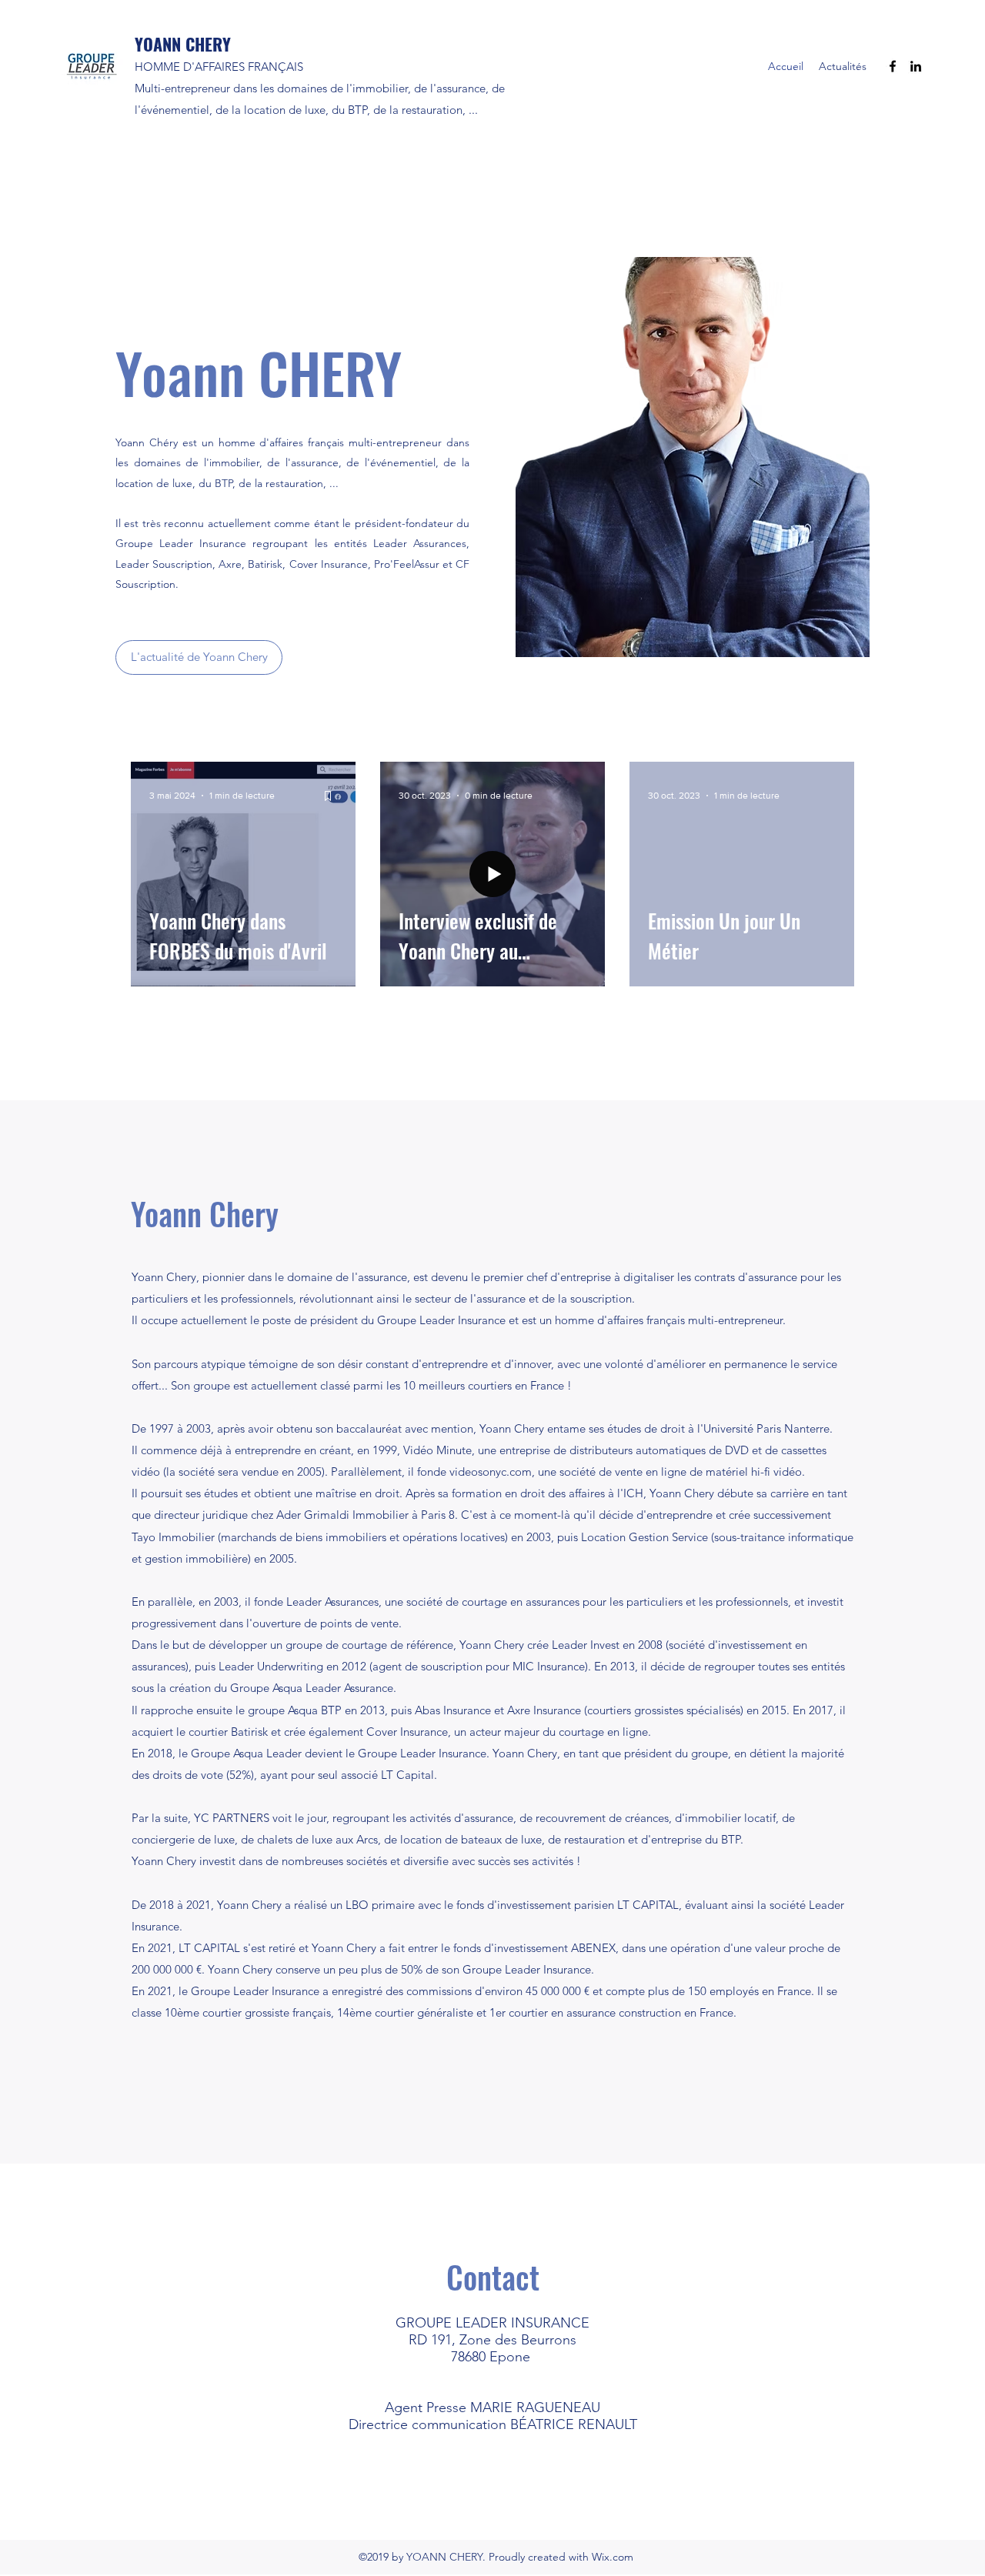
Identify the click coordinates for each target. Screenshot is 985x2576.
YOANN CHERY (183, 44)
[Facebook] (893, 66)
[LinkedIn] (916, 66)
